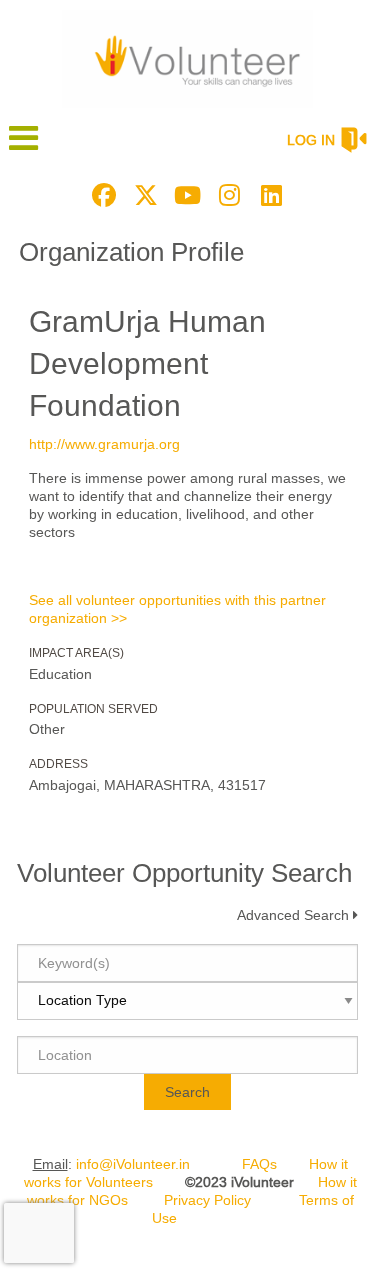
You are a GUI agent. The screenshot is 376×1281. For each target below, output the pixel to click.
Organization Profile (131, 252)
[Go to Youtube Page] (185, 195)
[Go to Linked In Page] (269, 195)
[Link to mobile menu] (24, 147)
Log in (311, 140)
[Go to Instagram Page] (227, 195)
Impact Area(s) (76, 653)
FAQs (259, 1164)
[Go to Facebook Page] (101, 195)
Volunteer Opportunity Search (184, 873)
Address (58, 764)
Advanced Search (293, 915)
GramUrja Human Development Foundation (147, 363)
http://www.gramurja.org (104, 444)
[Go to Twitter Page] (143, 195)
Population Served (93, 709)
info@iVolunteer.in (133, 1164)
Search (187, 1092)
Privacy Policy (207, 1200)
